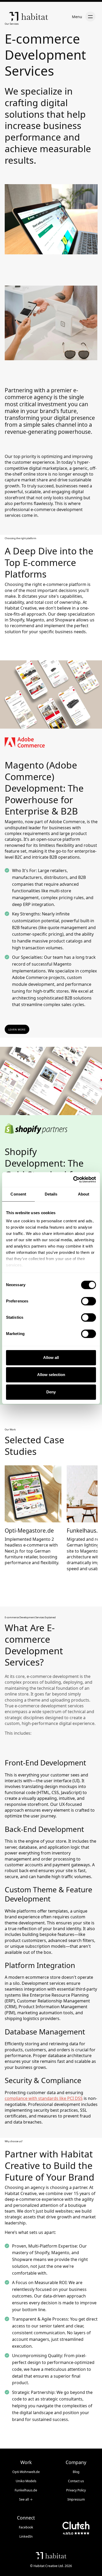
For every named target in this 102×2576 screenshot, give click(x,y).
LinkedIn (26, 2536)
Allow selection (51, 1375)
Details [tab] (51, 1194)
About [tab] (84, 1194)
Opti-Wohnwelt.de (26, 2472)
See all (26, 2499)
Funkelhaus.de (26, 2490)
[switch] (89, 1301)
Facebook (26, 2527)
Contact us (76, 2481)
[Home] (29, 17)
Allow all (51, 1357)
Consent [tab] (18, 1194)
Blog (76, 2472)
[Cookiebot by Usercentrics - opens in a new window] (73, 1179)
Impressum (76, 2499)
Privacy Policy (76, 2490)
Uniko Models (26, 2481)
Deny (51, 1392)
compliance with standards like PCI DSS (44, 2098)
